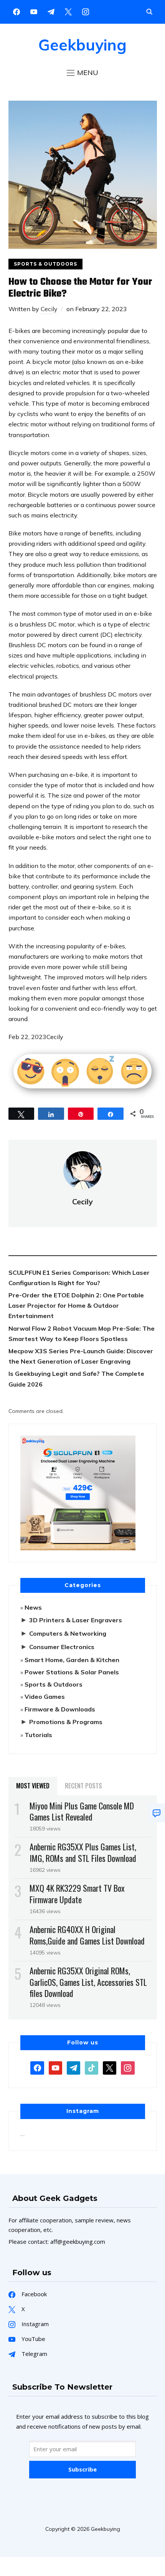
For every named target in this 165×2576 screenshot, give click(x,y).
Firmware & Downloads (60, 1709)
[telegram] (73, 2067)
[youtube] (34, 11)
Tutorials (38, 1735)
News (33, 1607)
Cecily (49, 309)
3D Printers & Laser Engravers (76, 1620)
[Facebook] (16, 11)
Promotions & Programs (66, 1722)
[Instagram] (51, 11)
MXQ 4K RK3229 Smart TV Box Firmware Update (77, 1893)
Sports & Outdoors (45, 264)
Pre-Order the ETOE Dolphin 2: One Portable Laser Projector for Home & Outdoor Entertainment (76, 1305)
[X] (68, 11)
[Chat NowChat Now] (157, 1813)
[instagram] (86, 11)
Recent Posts (83, 1786)
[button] (82, 73)
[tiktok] (92, 2067)
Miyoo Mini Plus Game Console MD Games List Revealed (82, 1811)
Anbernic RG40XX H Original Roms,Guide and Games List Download (87, 1935)
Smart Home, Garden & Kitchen (72, 1660)
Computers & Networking (68, 1633)
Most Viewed (33, 1786)
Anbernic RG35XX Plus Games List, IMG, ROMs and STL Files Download (83, 1852)
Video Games (45, 1697)
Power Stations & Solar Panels (72, 1672)
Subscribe (82, 2469)
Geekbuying (82, 45)
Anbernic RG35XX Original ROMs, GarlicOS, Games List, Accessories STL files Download (88, 1982)
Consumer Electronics (62, 1647)
